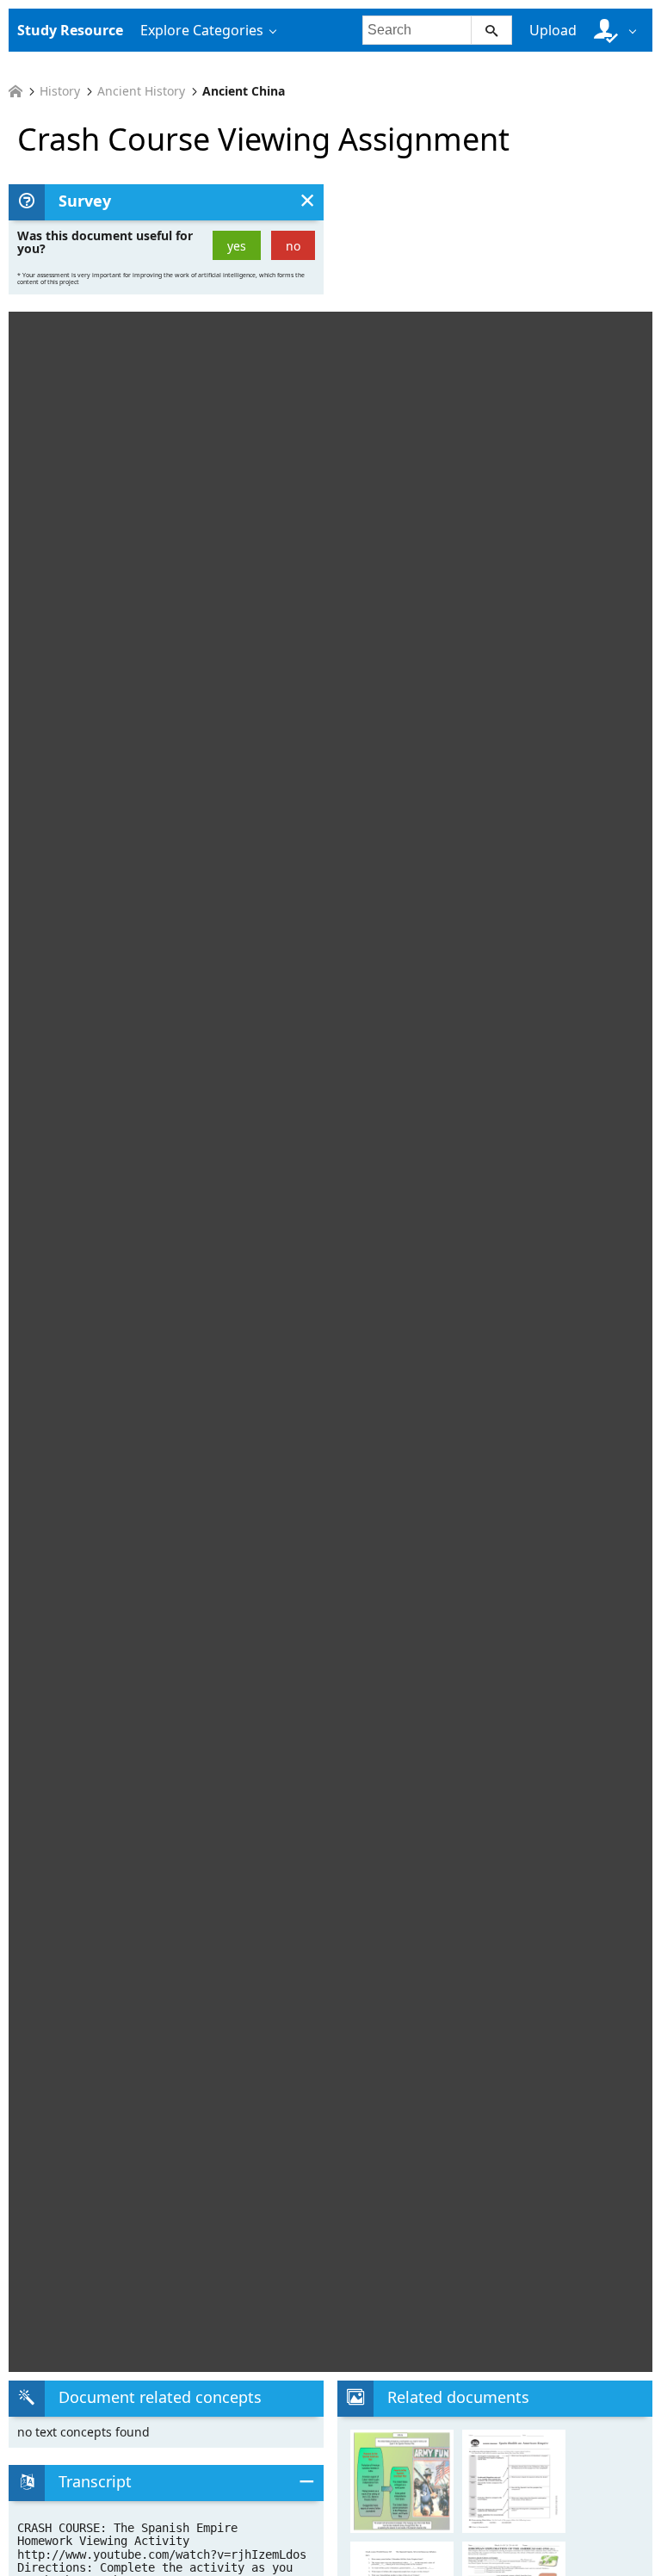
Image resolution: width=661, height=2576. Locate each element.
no (293, 246)
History (60, 91)
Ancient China (244, 91)
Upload (553, 30)
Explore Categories (202, 30)
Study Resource (70, 30)
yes (237, 246)
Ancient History (141, 91)
